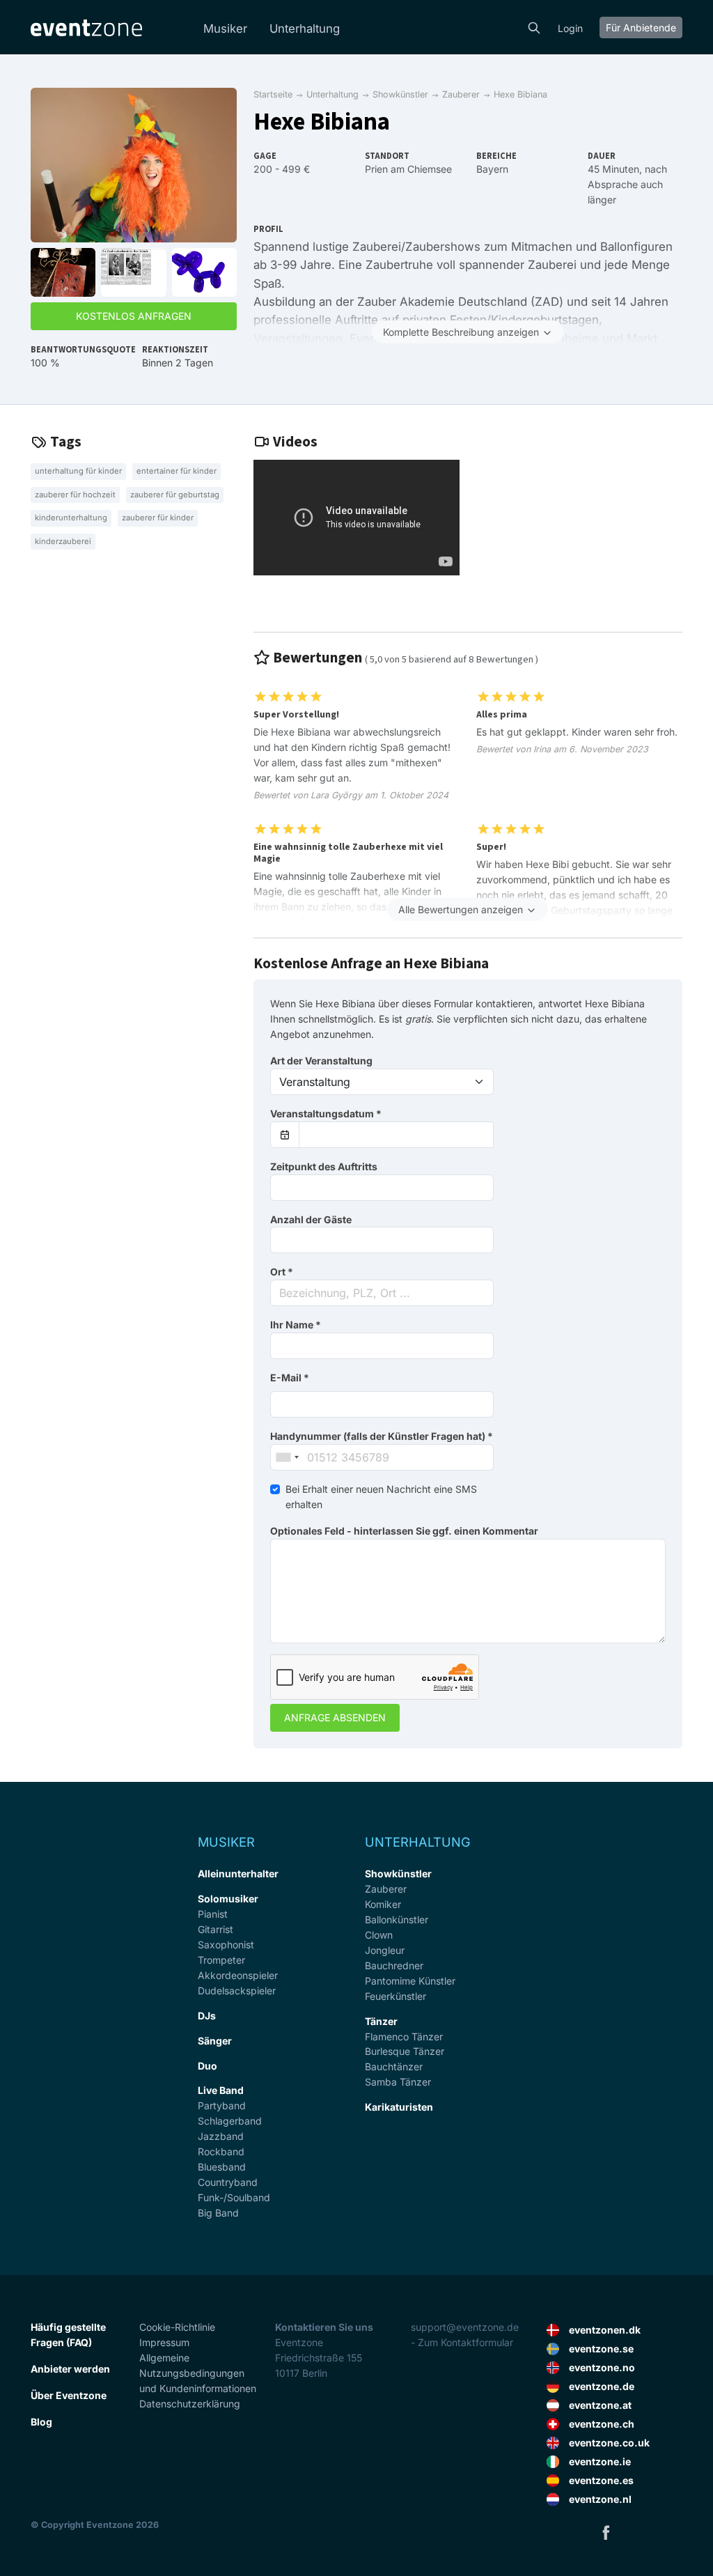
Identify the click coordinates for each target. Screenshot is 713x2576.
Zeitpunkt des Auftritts (324, 1166)
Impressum (164, 2342)
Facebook (606, 2532)
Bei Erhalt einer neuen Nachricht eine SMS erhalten (381, 1497)
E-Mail (290, 1378)
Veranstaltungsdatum (326, 1114)
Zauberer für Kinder (158, 518)
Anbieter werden (70, 2369)
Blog (41, 2422)
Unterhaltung (305, 29)
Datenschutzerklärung (190, 2404)
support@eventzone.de (465, 2327)
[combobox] (382, 1293)
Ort (282, 1272)
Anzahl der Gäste (311, 1219)
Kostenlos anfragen (134, 316)
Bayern (492, 169)
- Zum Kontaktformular (462, 2342)
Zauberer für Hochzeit (75, 495)
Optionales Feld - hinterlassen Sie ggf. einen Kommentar (404, 1531)
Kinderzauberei (63, 541)
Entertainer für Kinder (177, 471)
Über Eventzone (69, 2395)
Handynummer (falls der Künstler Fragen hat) (382, 1436)
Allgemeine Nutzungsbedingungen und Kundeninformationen (198, 2373)
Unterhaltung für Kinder (78, 471)
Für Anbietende (641, 28)
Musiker (225, 29)
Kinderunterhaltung (71, 518)
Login (570, 28)
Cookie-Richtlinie (177, 2327)
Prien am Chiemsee (408, 169)
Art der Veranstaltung (321, 1061)
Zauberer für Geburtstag (175, 495)
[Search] (534, 26)
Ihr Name (296, 1325)
